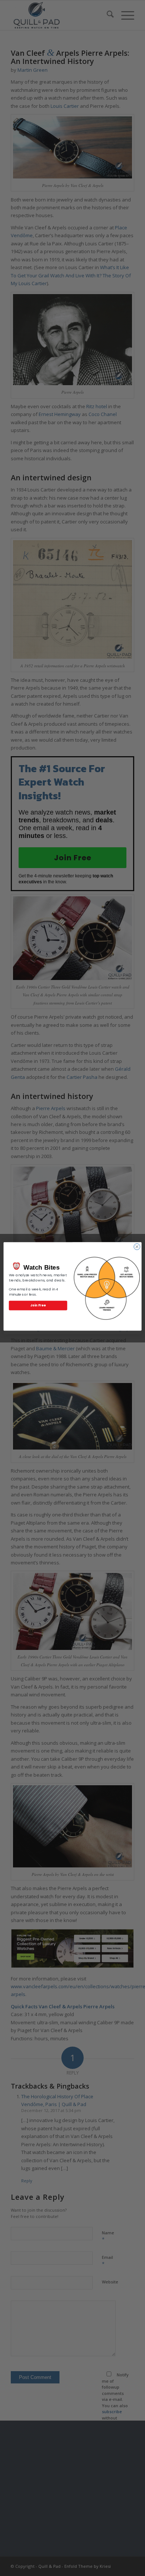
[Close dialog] (137, 1247)
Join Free (38, 1305)
